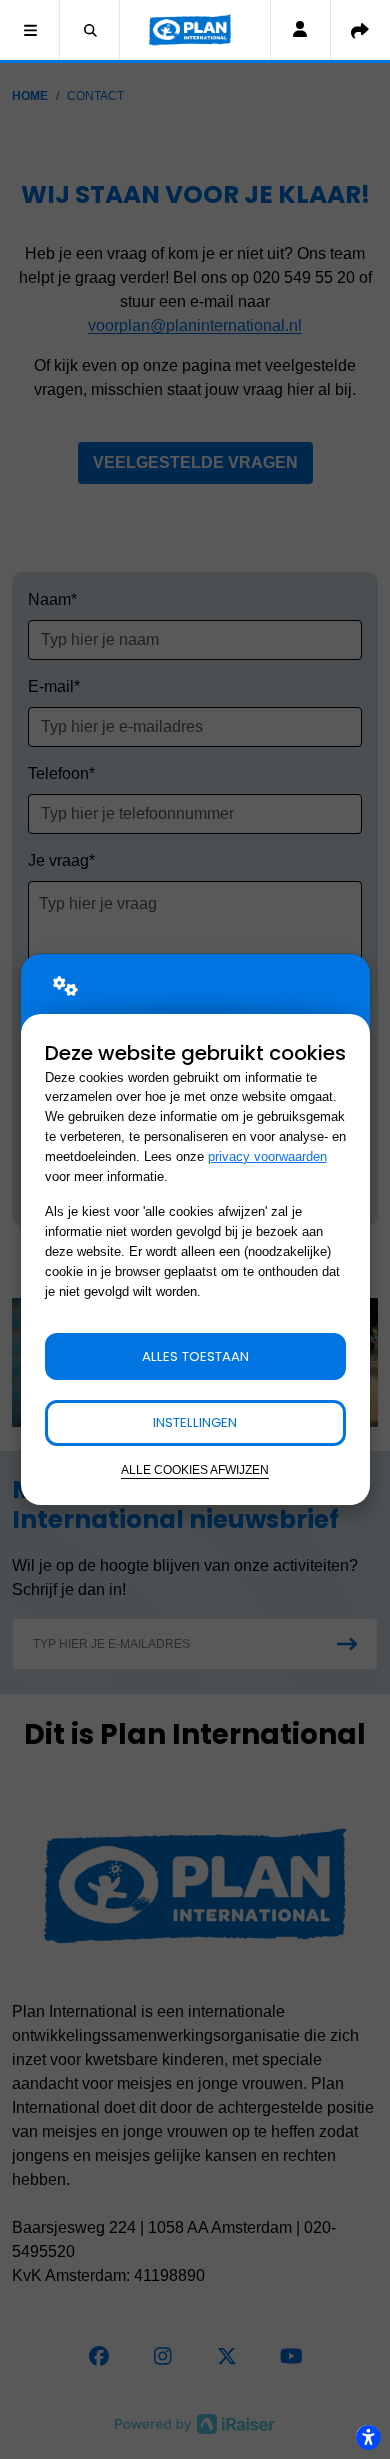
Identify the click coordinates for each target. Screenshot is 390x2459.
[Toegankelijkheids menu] (368, 2437)
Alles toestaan (195, 1356)
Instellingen (195, 1422)
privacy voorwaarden (267, 1156)
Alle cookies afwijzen (195, 1469)
